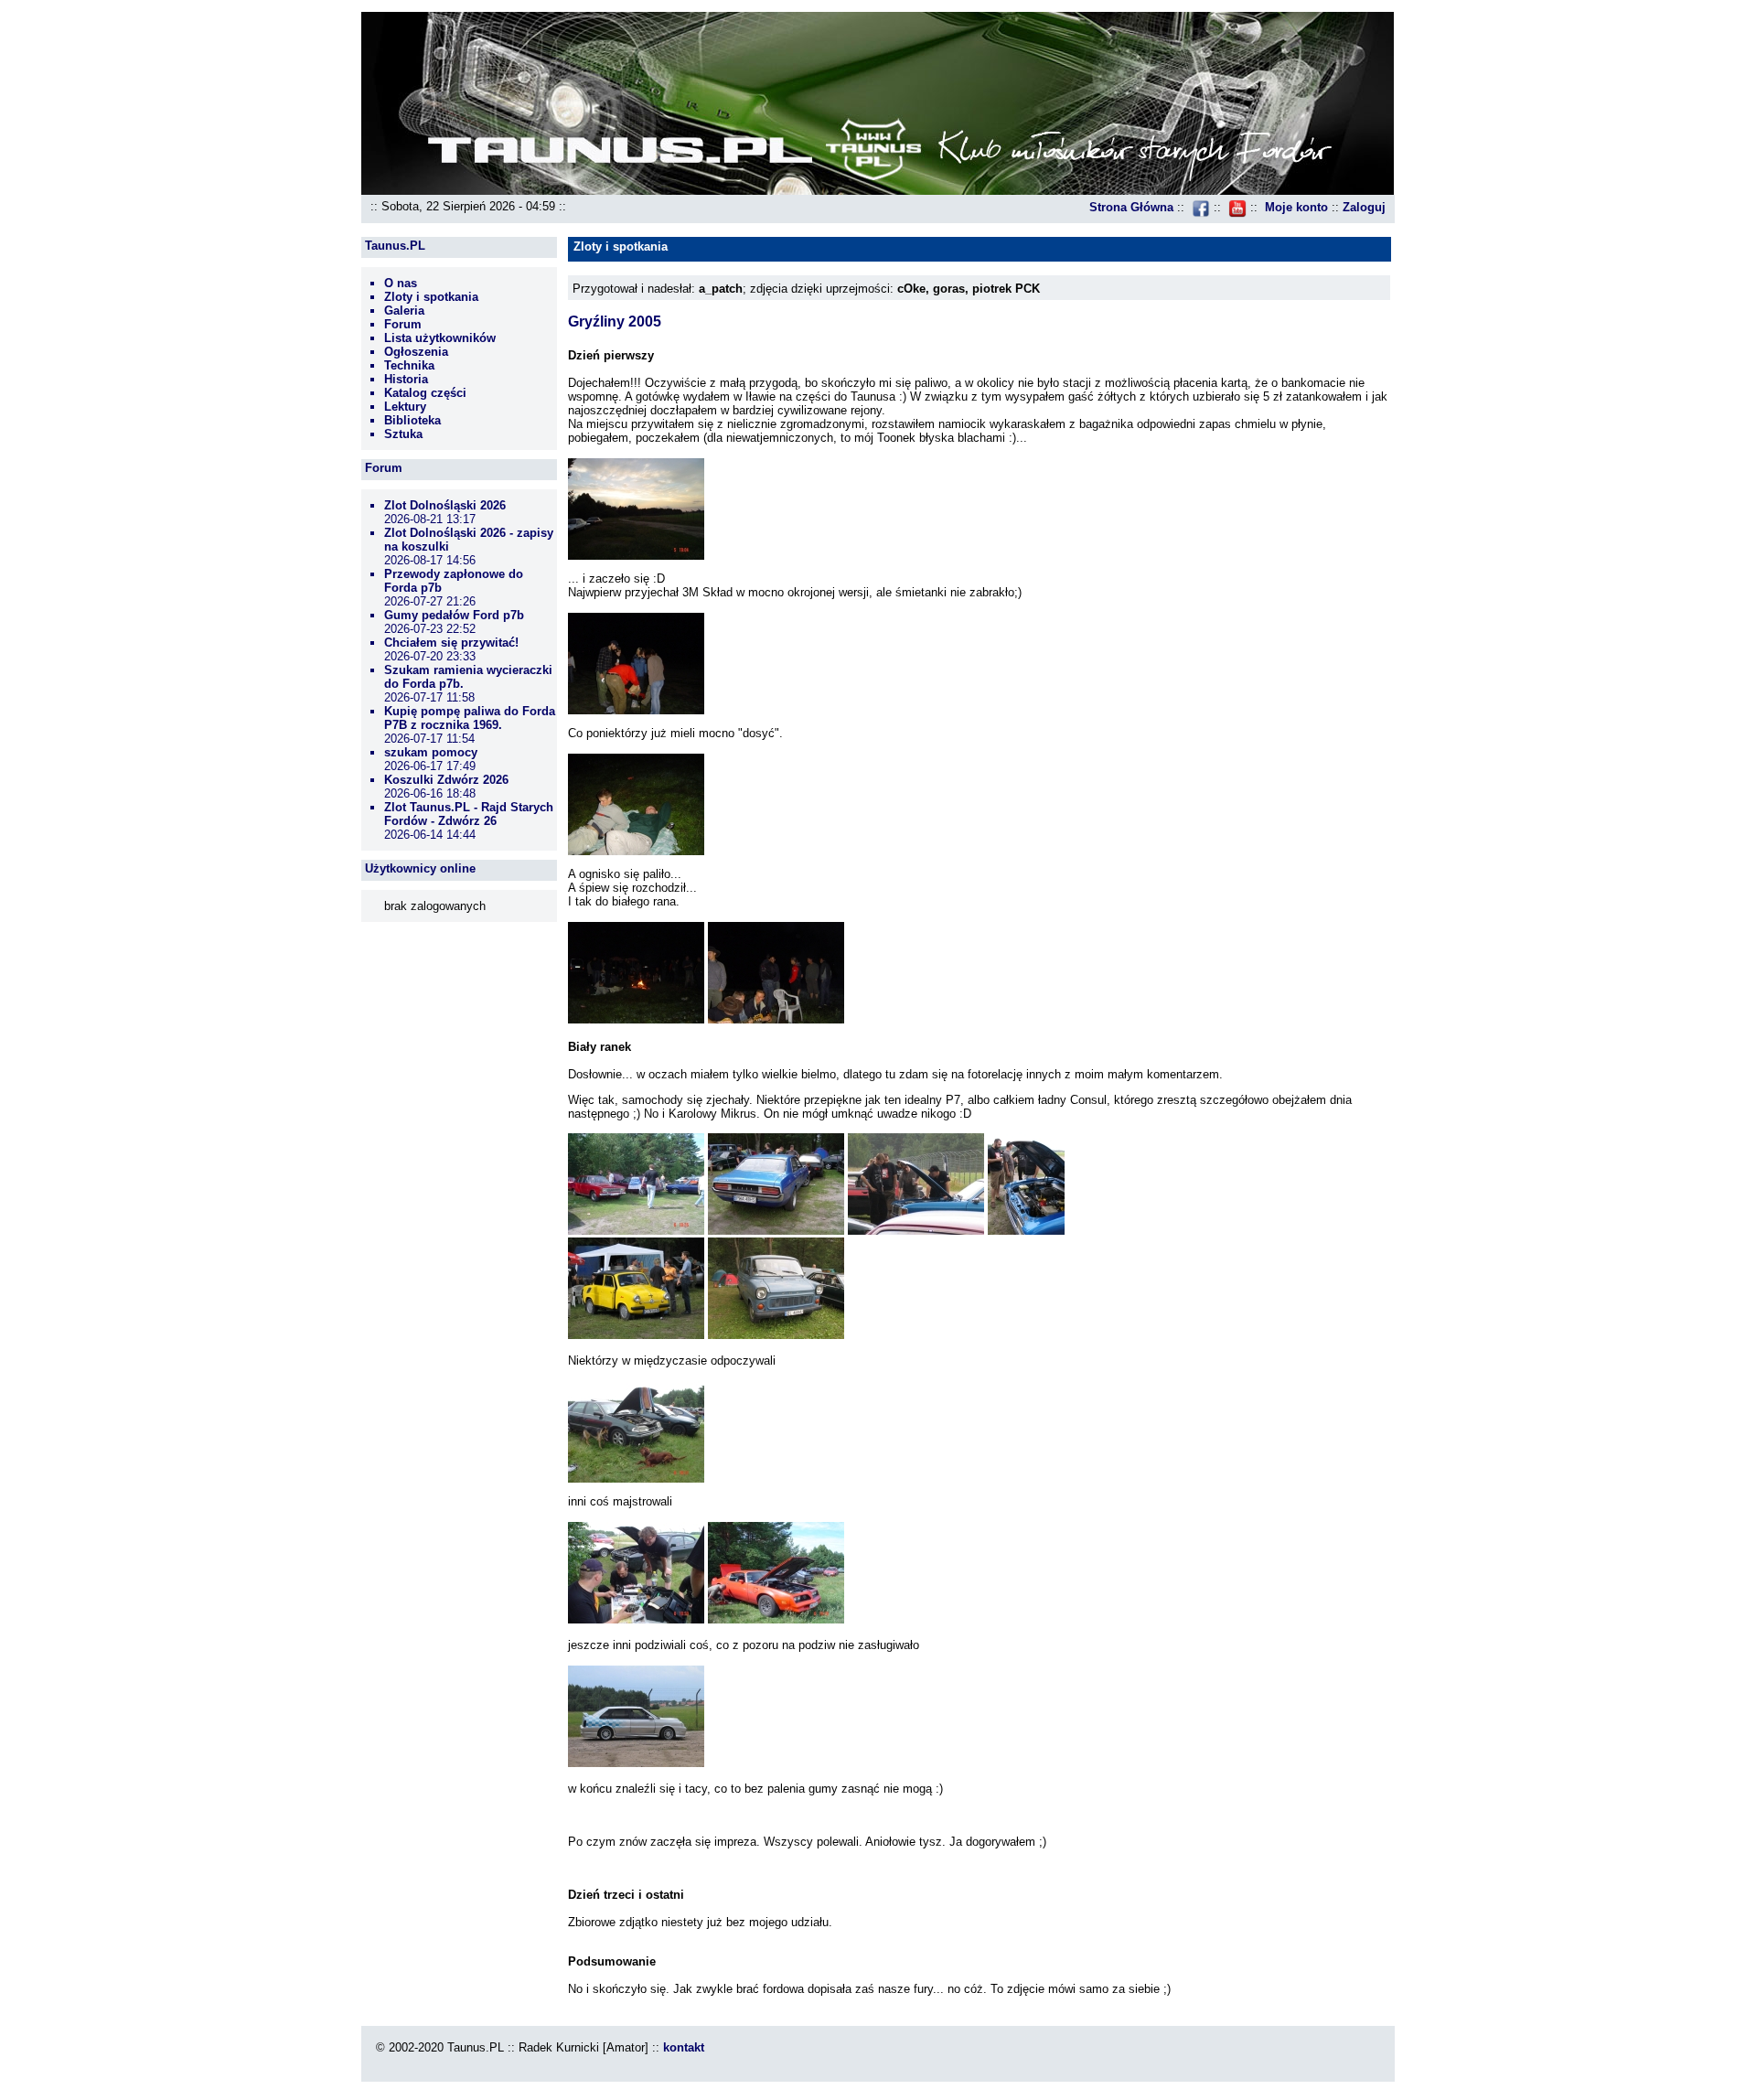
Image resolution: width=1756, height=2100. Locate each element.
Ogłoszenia (416, 352)
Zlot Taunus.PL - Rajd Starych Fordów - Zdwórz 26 (469, 814)
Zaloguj (1364, 207)
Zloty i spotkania (431, 297)
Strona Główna (1131, 207)
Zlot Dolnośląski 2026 (445, 505)
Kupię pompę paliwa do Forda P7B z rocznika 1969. (470, 718)
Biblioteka (412, 420)
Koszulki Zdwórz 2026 (446, 780)
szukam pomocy (431, 752)
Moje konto (1296, 207)
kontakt (684, 2047)
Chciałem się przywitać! (451, 643)
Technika (409, 365)
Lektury (405, 407)
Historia (406, 379)
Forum (403, 324)
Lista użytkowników (440, 338)
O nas (401, 283)
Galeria (404, 311)
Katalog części (425, 393)
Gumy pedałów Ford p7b (454, 615)
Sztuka (403, 434)
